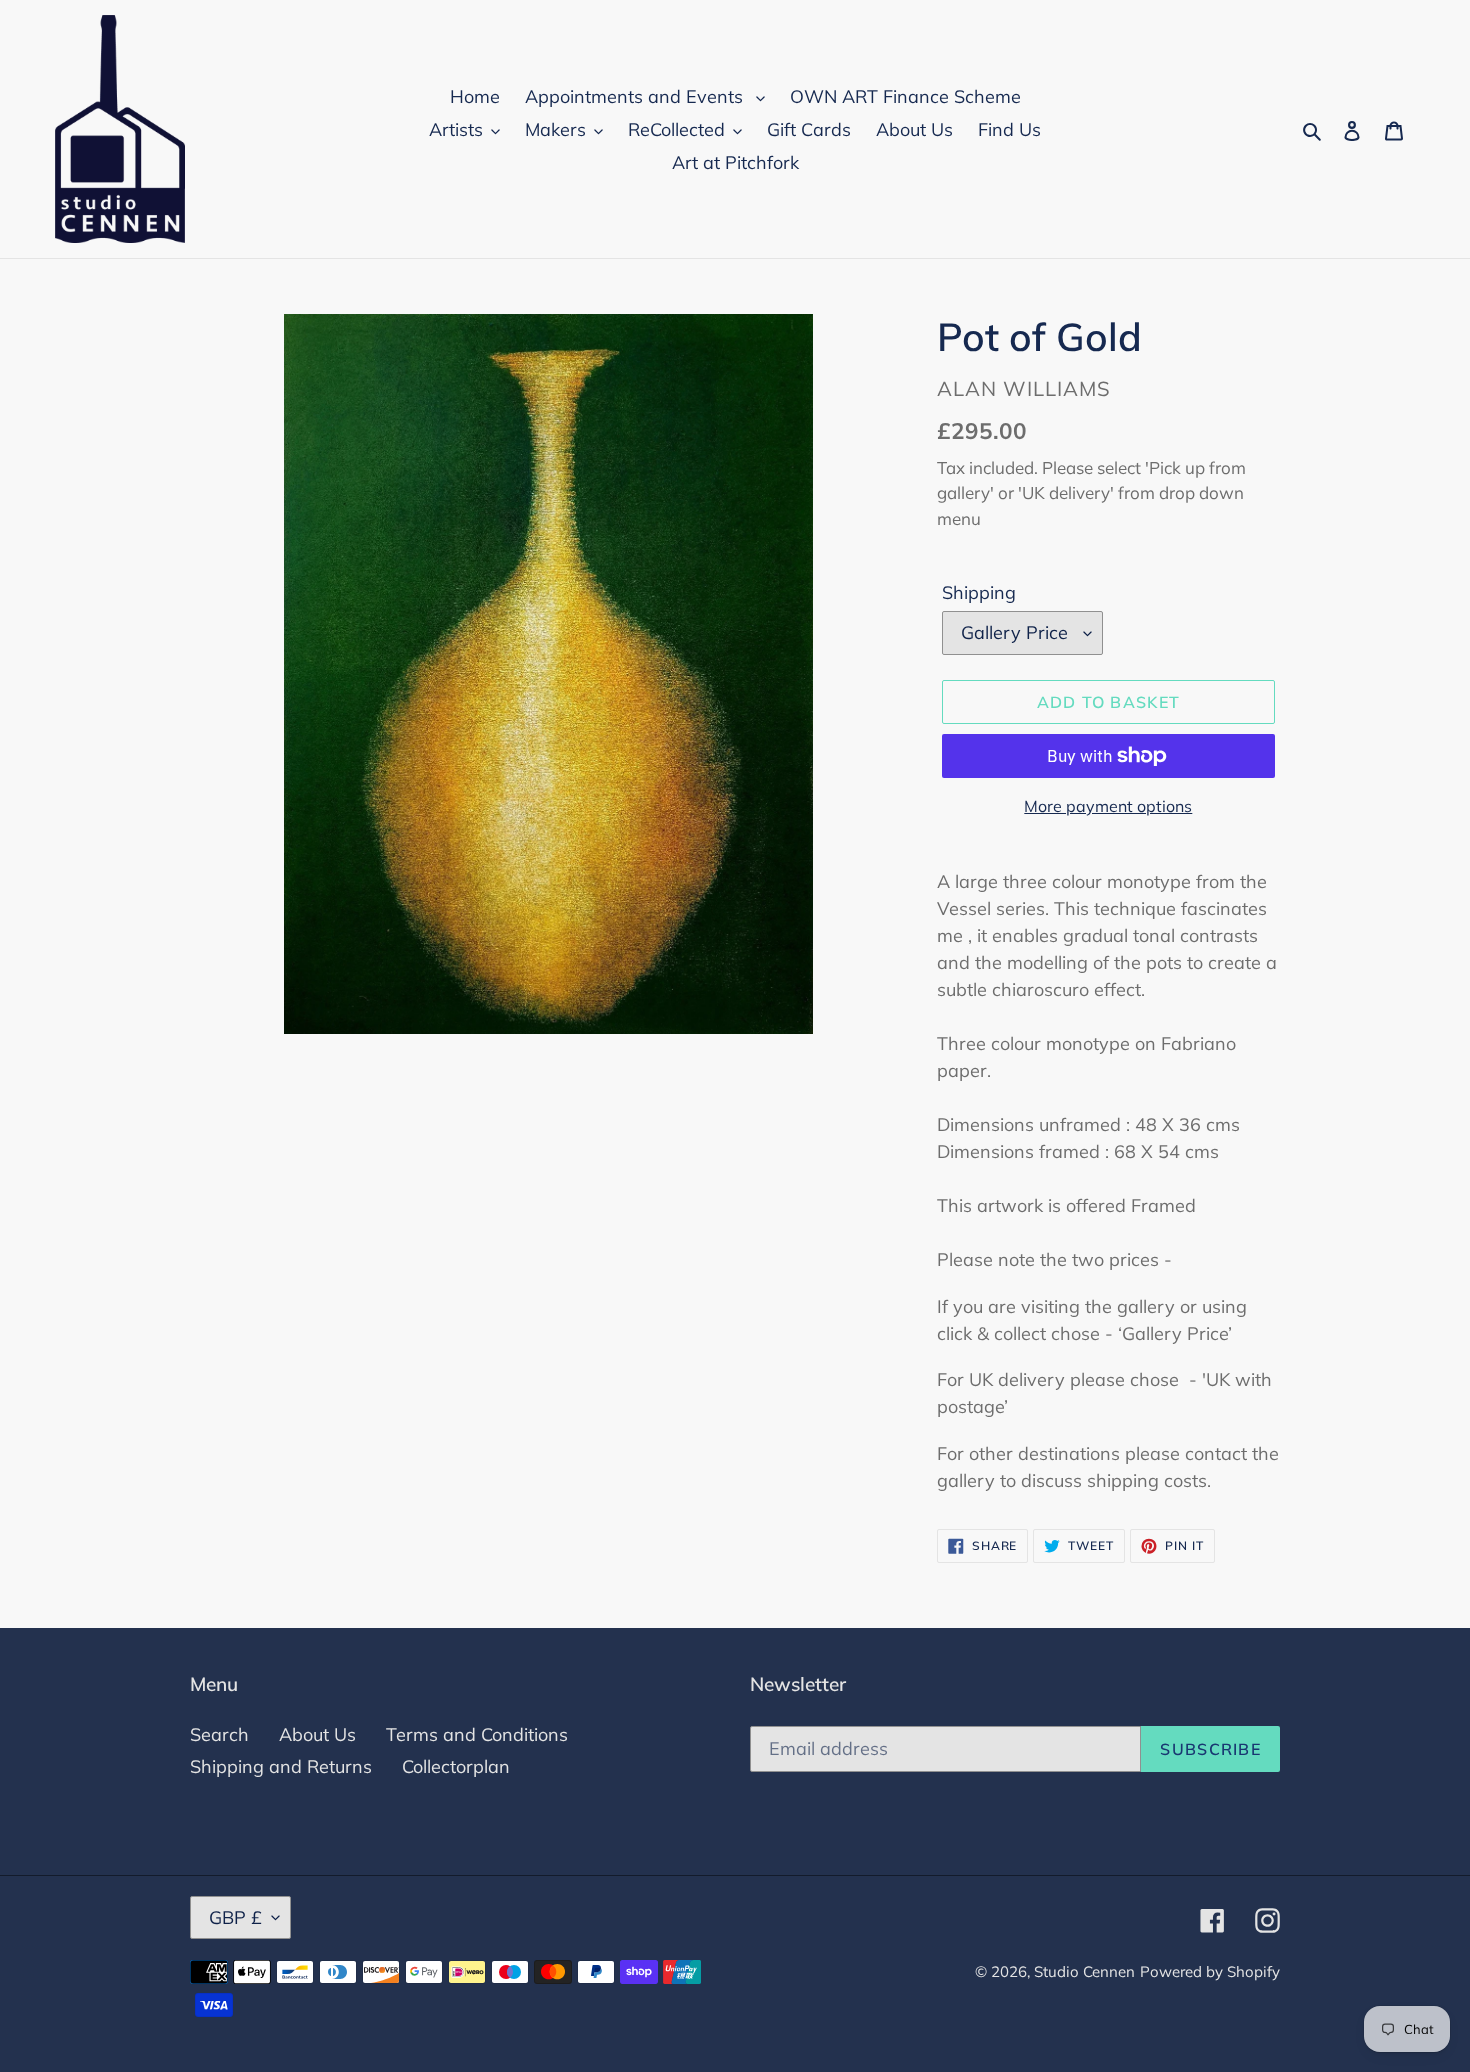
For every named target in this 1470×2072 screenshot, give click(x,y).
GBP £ (235, 1917)
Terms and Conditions (477, 1734)
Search (219, 1734)
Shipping (979, 592)
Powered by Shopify (1210, 1971)
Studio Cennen (1084, 1971)
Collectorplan (456, 1766)
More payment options (1108, 806)
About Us (317, 1734)
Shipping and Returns (281, 1766)
